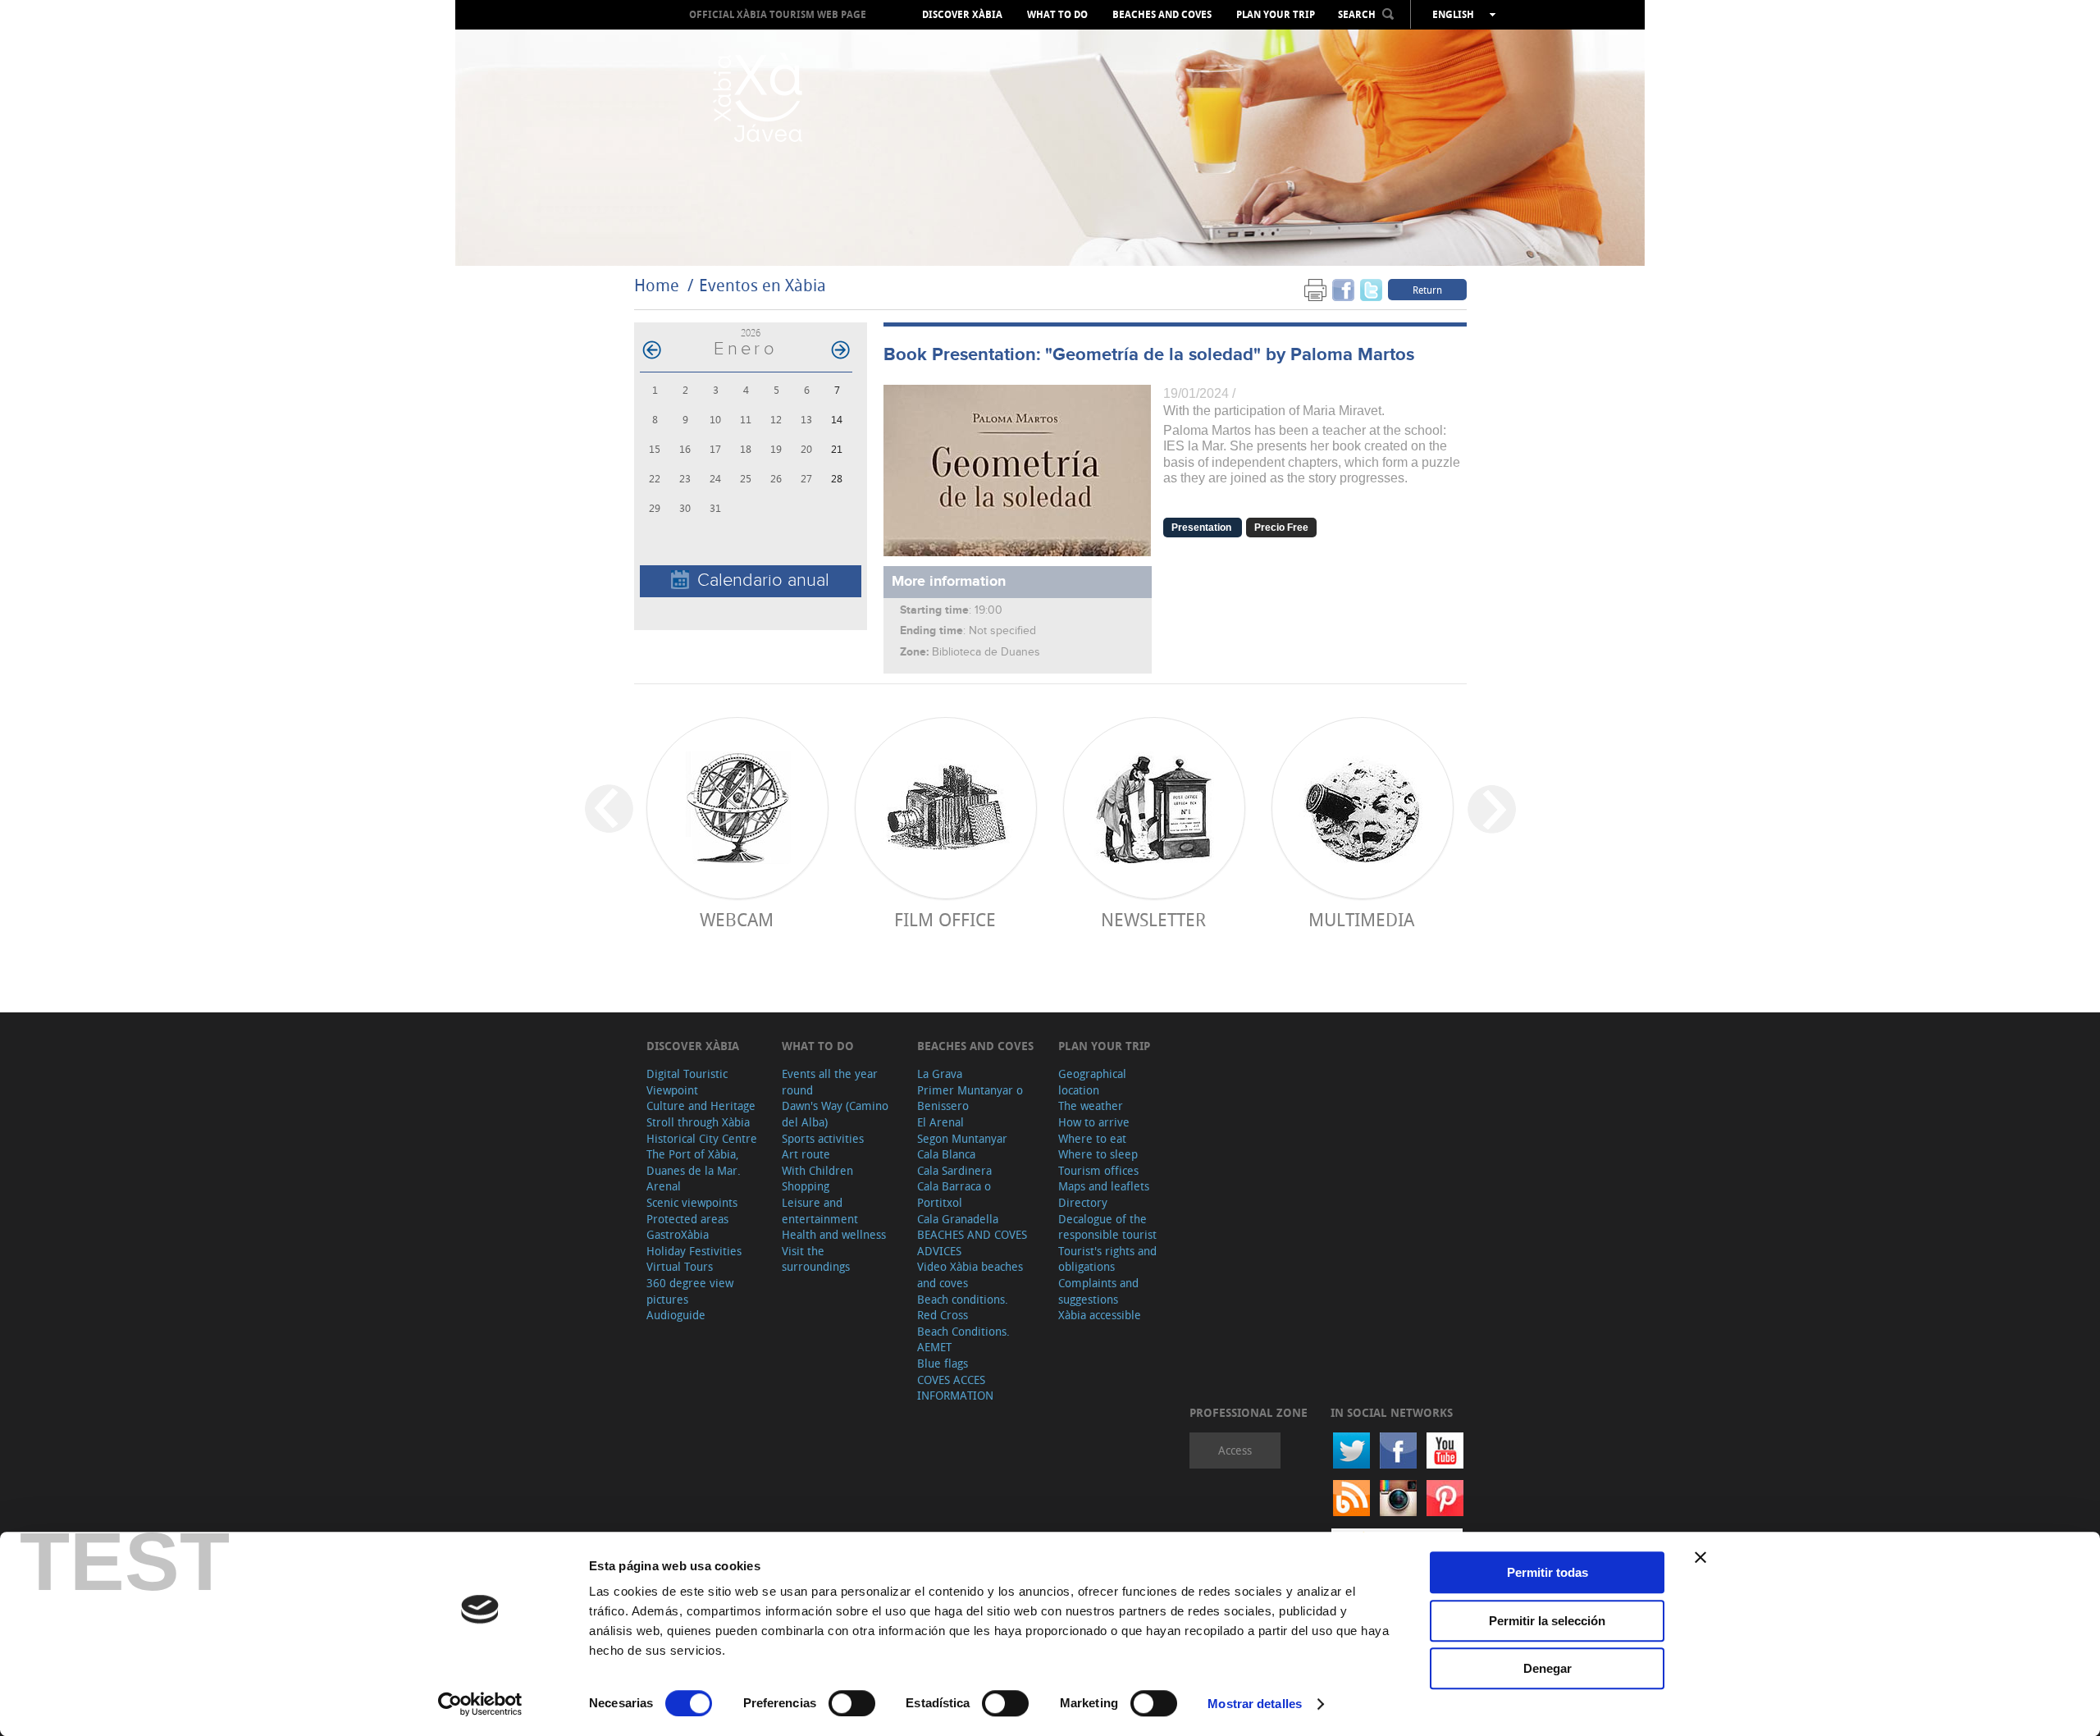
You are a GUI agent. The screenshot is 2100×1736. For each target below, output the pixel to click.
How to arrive (1094, 1122)
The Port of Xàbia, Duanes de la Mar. (694, 1162)
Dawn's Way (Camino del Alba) (835, 1114)
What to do (1057, 15)
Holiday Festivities (694, 1251)
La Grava (940, 1074)
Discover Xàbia (962, 15)
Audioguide (676, 1315)
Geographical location (1092, 1082)
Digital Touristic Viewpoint (687, 1082)
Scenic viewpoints (692, 1202)
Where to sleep (1098, 1154)
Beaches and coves (1162, 15)
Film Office (945, 919)
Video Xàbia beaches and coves (970, 1275)
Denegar (1548, 1668)
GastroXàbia (678, 1234)
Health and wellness (834, 1234)
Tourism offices (1098, 1170)
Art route (806, 1154)
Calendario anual (763, 580)
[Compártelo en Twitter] (1371, 289)
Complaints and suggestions (1098, 1291)
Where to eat (1092, 1138)
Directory (1083, 1202)
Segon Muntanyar (962, 1138)
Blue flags (943, 1363)
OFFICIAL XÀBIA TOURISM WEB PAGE (778, 14)
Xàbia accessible (1100, 1315)
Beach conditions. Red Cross (963, 1307)
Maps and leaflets (1104, 1186)
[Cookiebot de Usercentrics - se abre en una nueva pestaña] (480, 1704)
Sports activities (823, 1138)
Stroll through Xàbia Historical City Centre (702, 1130)
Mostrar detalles (1255, 1704)
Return (1427, 290)
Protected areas (687, 1219)
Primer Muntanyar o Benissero (970, 1098)
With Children (817, 1170)
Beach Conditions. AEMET (963, 1339)
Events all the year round (830, 1082)
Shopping (806, 1186)
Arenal (664, 1186)
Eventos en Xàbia (762, 285)
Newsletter (1153, 919)
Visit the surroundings (816, 1259)
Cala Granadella (958, 1219)
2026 (751, 333)
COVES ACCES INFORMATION (955, 1388)
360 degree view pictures (690, 1291)
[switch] (852, 1703)
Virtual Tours (680, 1266)
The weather (1091, 1106)
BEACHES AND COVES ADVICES (972, 1243)
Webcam (737, 919)
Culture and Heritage (701, 1106)
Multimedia (1361, 919)
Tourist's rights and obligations (1107, 1259)
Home (657, 285)
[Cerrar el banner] (1701, 1557)
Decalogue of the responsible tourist (1107, 1227)
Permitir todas (1548, 1572)
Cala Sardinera (954, 1170)
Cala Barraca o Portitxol (954, 1194)
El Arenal (940, 1122)
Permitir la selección (1547, 1621)
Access (1235, 1450)
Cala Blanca (946, 1154)
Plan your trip (1276, 15)
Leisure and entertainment (820, 1211)
